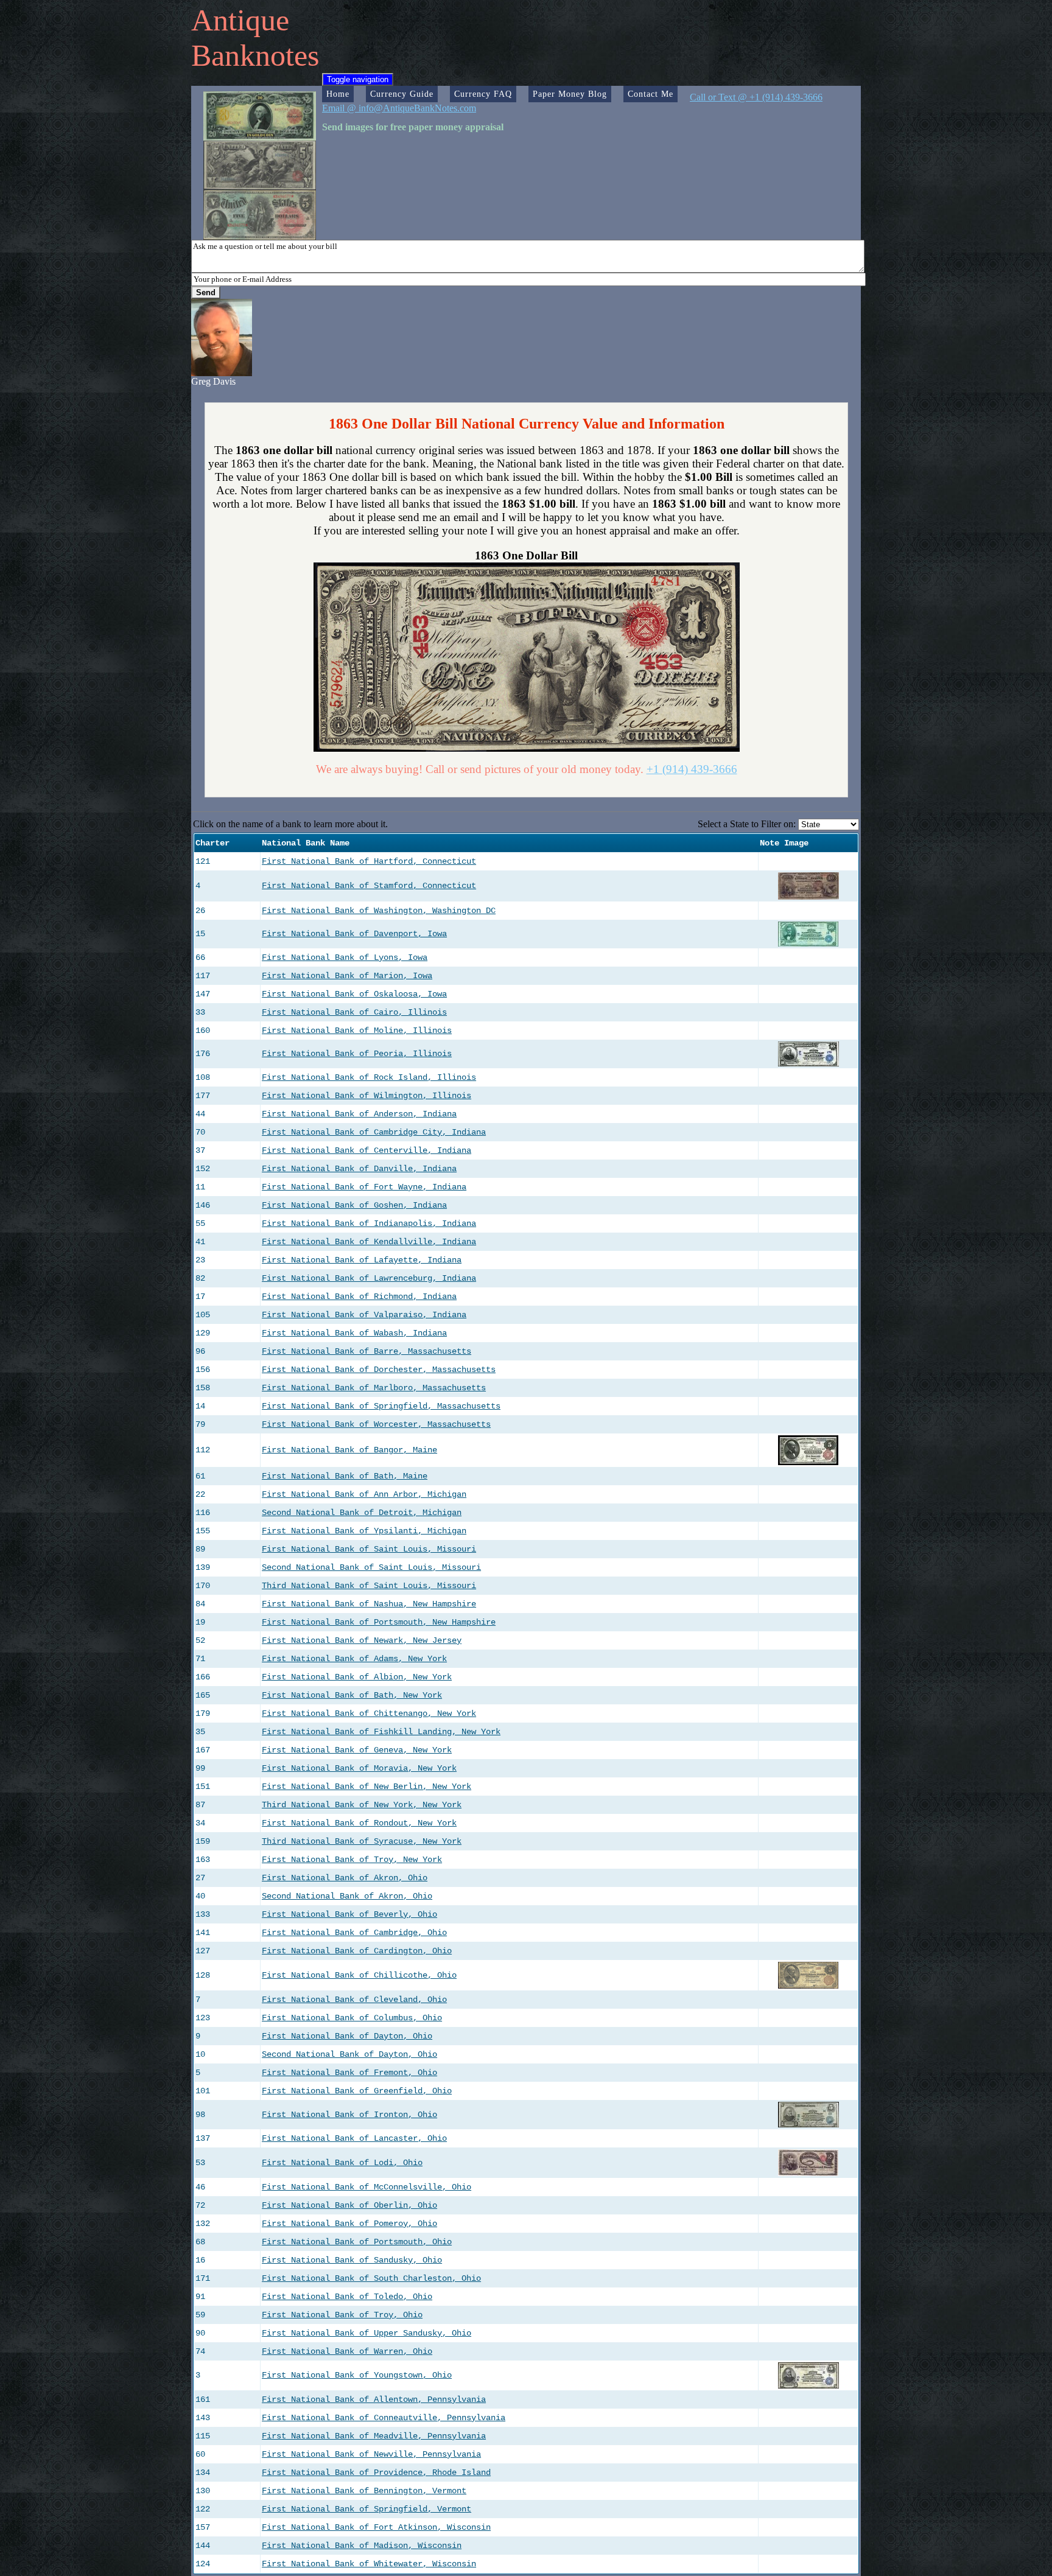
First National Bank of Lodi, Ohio (342, 2163)
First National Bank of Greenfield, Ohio (357, 2091)
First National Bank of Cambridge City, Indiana (374, 1132)
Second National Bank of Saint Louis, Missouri (371, 1567)
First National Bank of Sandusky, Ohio (352, 2260)
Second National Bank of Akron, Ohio (347, 1896)
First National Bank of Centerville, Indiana (366, 1150)
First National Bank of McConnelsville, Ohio (366, 2187)
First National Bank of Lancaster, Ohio (354, 2138)
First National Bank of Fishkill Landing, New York (381, 1732)
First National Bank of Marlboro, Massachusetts (374, 1388)
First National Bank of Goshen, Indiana (354, 1205)
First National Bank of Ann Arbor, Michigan (364, 1494)
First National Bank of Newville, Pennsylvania (371, 2454)
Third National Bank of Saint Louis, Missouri (369, 1586)
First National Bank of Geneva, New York (357, 1750)
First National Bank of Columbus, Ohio (352, 2018)
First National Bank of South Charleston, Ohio (371, 2278)
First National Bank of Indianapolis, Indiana (369, 1223)
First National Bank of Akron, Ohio (345, 1878)
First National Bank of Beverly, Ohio (349, 1914)
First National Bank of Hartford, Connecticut (369, 861)
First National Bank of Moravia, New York (359, 1768)
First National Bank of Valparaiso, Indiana (364, 1315)
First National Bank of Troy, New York (352, 1860)
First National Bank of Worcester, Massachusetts (376, 1424)
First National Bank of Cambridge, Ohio (354, 1933)
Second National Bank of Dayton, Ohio (349, 2054)
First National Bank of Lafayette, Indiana (362, 1260)
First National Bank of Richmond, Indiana (359, 1297)
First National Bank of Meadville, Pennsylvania (374, 2436)
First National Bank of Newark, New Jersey (362, 1640)
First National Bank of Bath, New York (352, 1695)
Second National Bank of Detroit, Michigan (362, 1513)
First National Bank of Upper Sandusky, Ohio (366, 2333)
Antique (240, 20)
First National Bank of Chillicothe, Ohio (359, 1975)
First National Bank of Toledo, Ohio (347, 2297)
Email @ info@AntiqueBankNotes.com (399, 108)
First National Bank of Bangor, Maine (349, 1450)
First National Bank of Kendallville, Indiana (369, 1242)
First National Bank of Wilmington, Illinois (366, 1096)
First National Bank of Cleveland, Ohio (354, 2000)
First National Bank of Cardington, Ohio (357, 1951)
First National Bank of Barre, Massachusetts (366, 1351)
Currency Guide (402, 94)
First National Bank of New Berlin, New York (366, 1787)
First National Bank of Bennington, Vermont (364, 2491)
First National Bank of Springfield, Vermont (366, 2509)
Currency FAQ (483, 94)
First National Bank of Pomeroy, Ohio (349, 2224)
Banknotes (255, 55)
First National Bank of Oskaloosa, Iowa (354, 994)
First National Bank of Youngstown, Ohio (357, 2375)
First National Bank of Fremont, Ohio (349, 2073)
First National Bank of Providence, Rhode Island (376, 2473)
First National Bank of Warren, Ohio (347, 2351)
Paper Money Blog (570, 94)
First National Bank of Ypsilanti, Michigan (364, 1531)
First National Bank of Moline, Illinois (357, 1031)
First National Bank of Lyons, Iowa (345, 957)
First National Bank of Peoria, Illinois (357, 1054)
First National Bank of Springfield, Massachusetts (381, 1406)
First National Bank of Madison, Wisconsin (362, 2546)
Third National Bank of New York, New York (362, 1805)
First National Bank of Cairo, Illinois (354, 1012)
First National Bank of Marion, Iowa (347, 976)
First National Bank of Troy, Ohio (342, 2315)
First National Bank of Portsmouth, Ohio (357, 2242)
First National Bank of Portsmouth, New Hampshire (379, 1622)
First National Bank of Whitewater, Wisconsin (369, 2564)
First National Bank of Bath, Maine (345, 1476)
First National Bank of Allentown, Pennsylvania (374, 2399)
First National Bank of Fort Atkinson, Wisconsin (376, 2527)
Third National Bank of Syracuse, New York (362, 1841)
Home (338, 94)
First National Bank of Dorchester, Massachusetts (379, 1370)
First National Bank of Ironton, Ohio (349, 2115)
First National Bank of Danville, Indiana (359, 1169)
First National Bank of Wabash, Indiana (354, 1333)
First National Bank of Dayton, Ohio (347, 2036)
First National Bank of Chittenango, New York (369, 1713)
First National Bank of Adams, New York (354, 1659)
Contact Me (650, 94)
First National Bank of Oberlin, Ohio (349, 2205)
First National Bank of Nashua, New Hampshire (369, 1604)
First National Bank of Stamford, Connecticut (369, 886)
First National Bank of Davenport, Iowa (354, 934)
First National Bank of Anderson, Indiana (359, 1114)
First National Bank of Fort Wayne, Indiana (364, 1187)
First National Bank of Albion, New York (357, 1677)
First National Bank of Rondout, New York (359, 1823)
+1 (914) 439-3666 (692, 769)
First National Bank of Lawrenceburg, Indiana (369, 1278)
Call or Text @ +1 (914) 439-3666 (756, 97)
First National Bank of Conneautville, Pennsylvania (384, 2418)
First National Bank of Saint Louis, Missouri (369, 1549)
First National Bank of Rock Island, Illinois (369, 1077)
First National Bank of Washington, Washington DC (379, 911)
